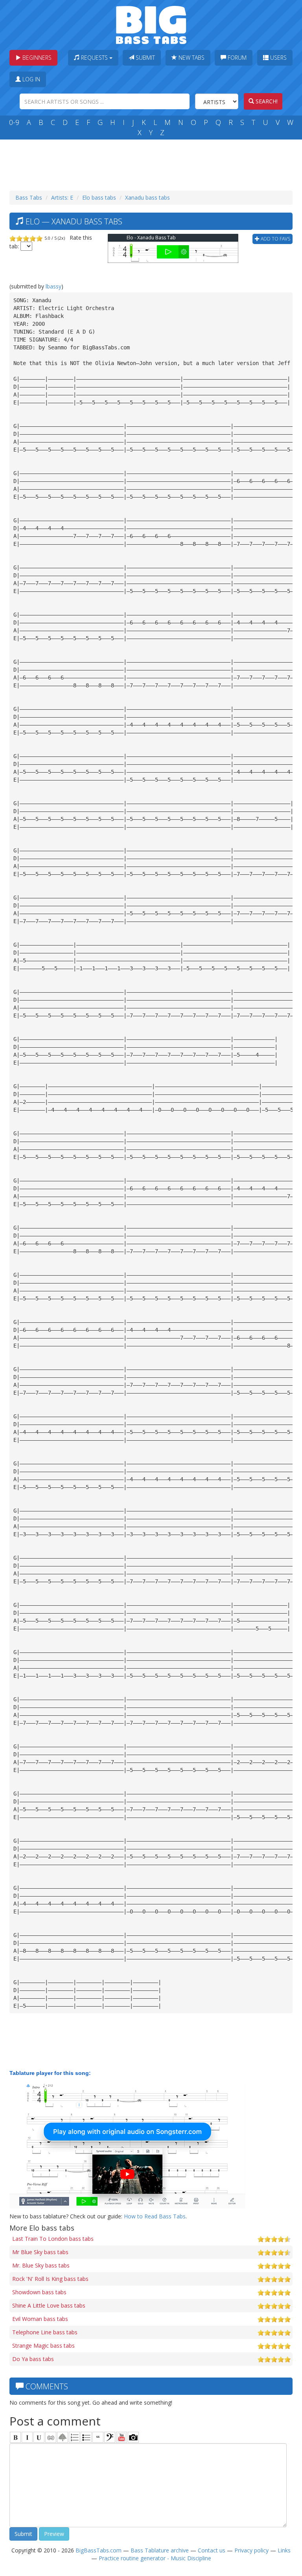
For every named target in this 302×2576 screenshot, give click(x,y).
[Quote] (98, 2437)
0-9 (14, 122)
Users (278, 58)
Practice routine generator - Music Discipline (155, 2558)
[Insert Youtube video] (122, 2437)
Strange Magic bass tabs (43, 2346)
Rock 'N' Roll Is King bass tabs (50, 2279)
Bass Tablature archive (160, 2550)
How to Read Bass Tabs (155, 2216)
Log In (30, 79)
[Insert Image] (63, 2437)
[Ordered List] (74, 2437)
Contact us (212, 2550)
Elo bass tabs (99, 197)
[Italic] (27, 2437)
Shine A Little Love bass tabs (49, 2305)
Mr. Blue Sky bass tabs (41, 2265)
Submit (145, 58)
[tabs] (110, 2437)
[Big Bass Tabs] (151, 24)
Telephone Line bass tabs (45, 2332)
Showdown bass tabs (39, 2292)
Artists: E (62, 197)
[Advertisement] (153, 163)
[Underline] (39, 2437)
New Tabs (191, 58)
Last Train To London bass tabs (53, 2239)
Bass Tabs (29, 197)
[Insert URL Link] (51, 2437)
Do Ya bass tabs (33, 2359)
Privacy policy (251, 2550)
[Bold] (15, 2437)
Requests (94, 58)
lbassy (53, 286)
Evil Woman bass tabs (40, 2319)
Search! (266, 101)
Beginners (36, 58)
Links (284, 2550)
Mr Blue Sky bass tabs (40, 2252)
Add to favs (275, 239)
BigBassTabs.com (99, 2550)
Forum (236, 58)
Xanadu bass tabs (147, 197)
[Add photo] (133, 2437)
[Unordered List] (86, 2437)
